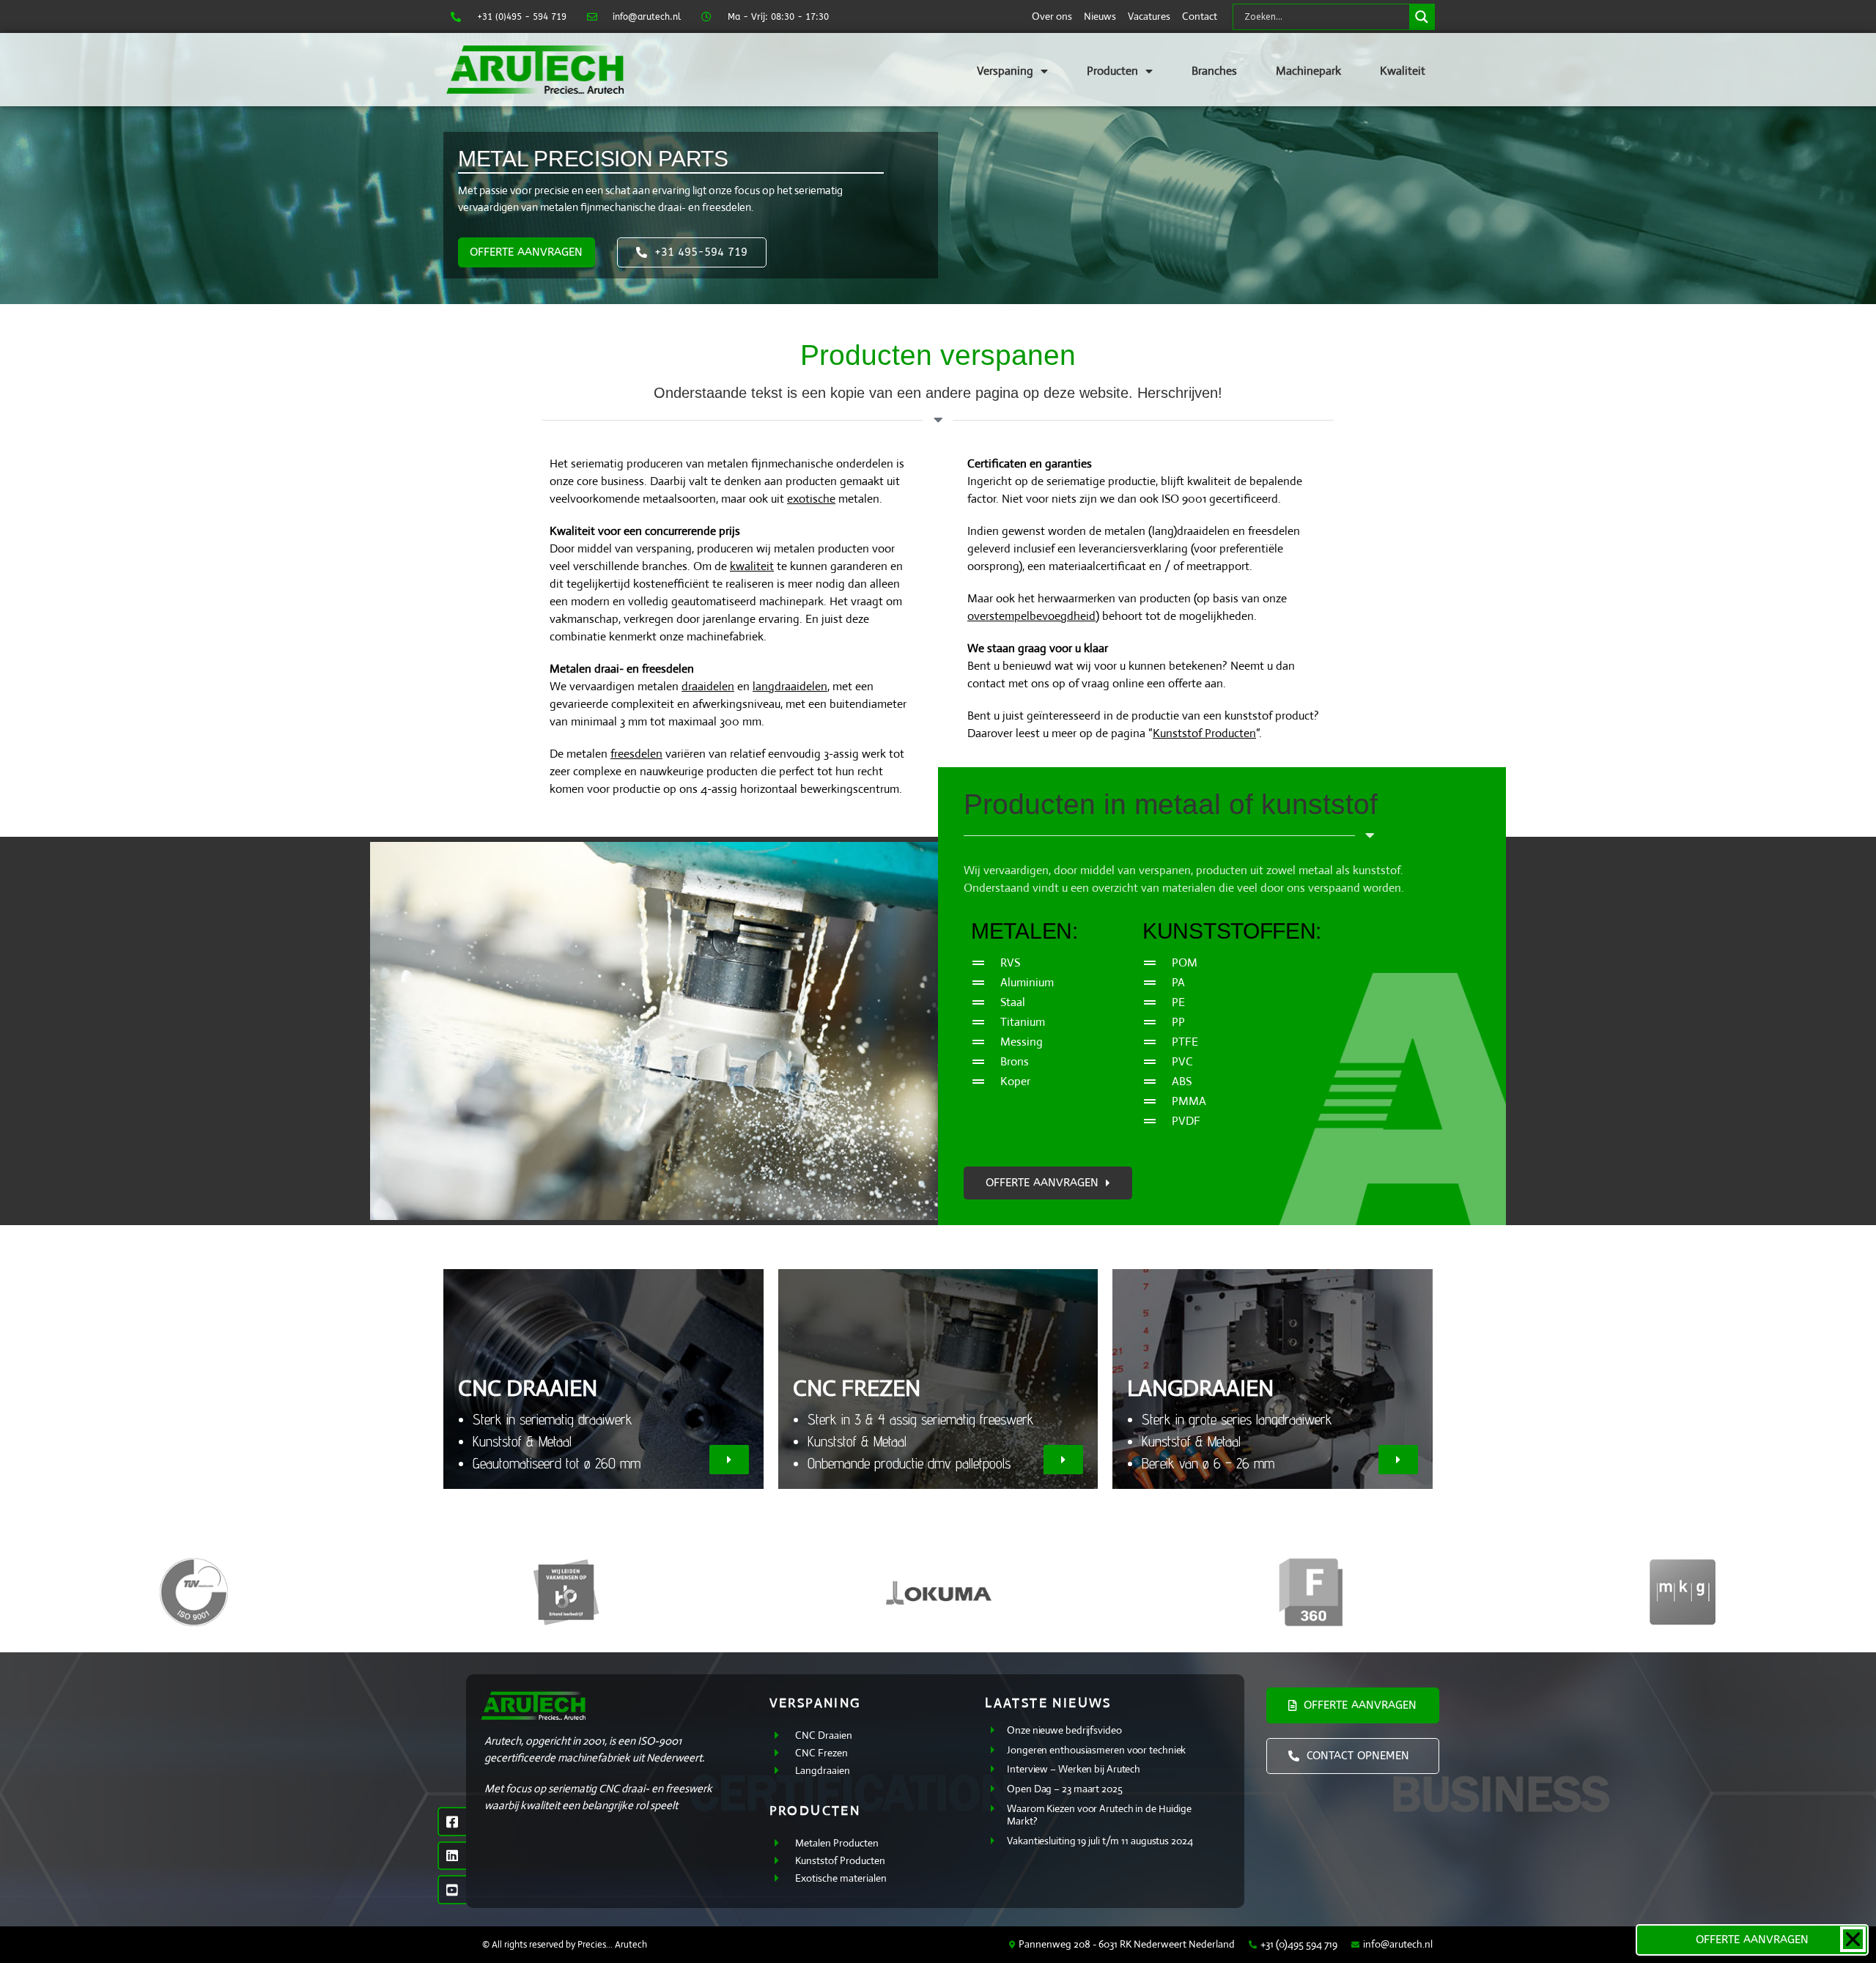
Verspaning (1005, 71)
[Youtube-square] (452, 1890)
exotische (811, 499)
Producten (1112, 71)
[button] (729, 1460)
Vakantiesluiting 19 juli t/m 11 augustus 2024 (1100, 1841)
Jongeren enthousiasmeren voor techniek (1096, 1750)
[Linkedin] (452, 1856)
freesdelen (636, 754)
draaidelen (708, 686)
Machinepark (1308, 71)
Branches (1214, 71)
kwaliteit (752, 566)
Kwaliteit (1403, 71)
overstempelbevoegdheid (1031, 616)
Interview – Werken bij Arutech (1074, 1769)
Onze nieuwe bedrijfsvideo (1064, 1730)
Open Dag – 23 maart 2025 (1065, 1789)
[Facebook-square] (452, 1822)
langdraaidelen (790, 686)
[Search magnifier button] (1422, 17)
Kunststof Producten (1204, 733)
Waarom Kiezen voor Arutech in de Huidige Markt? (1099, 1815)
